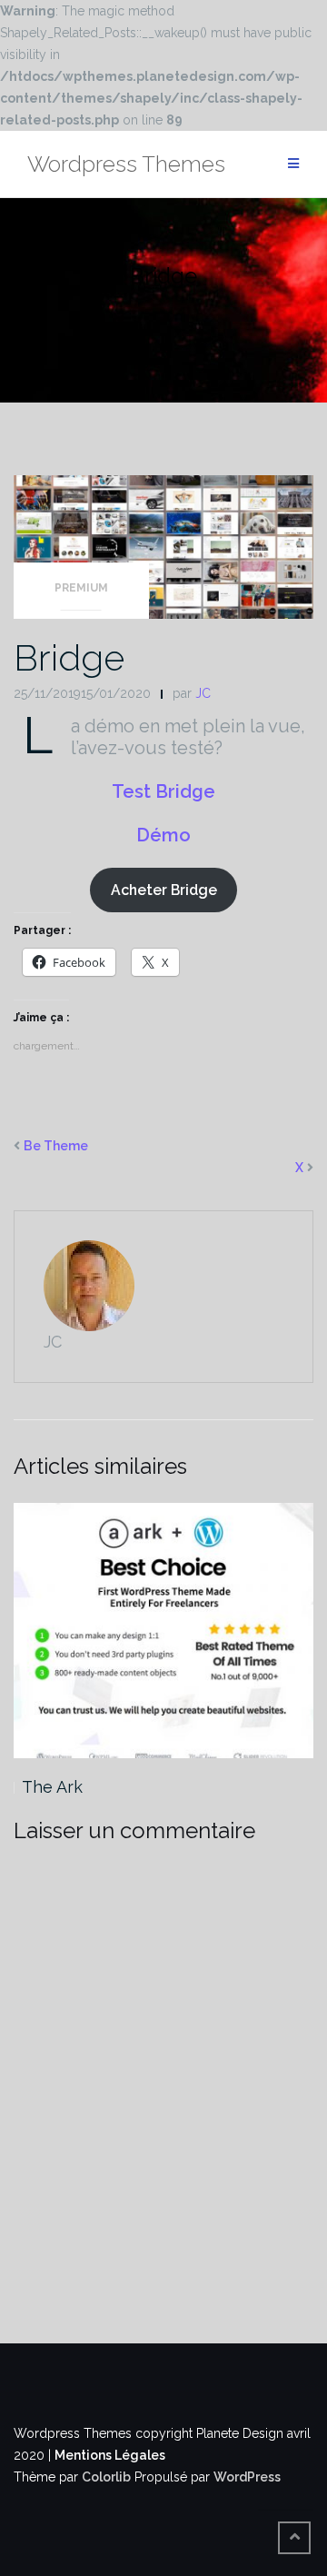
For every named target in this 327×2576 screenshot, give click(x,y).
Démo (163, 835)
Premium (81, 588)
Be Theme (56, 1146)
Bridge (69, 657)
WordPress (247, 2477)
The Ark (52, 1787)
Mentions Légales (110, 2455)
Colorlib (106, 2477)
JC (203, 693)
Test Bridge (163, 791)
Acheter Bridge (164, 890)
